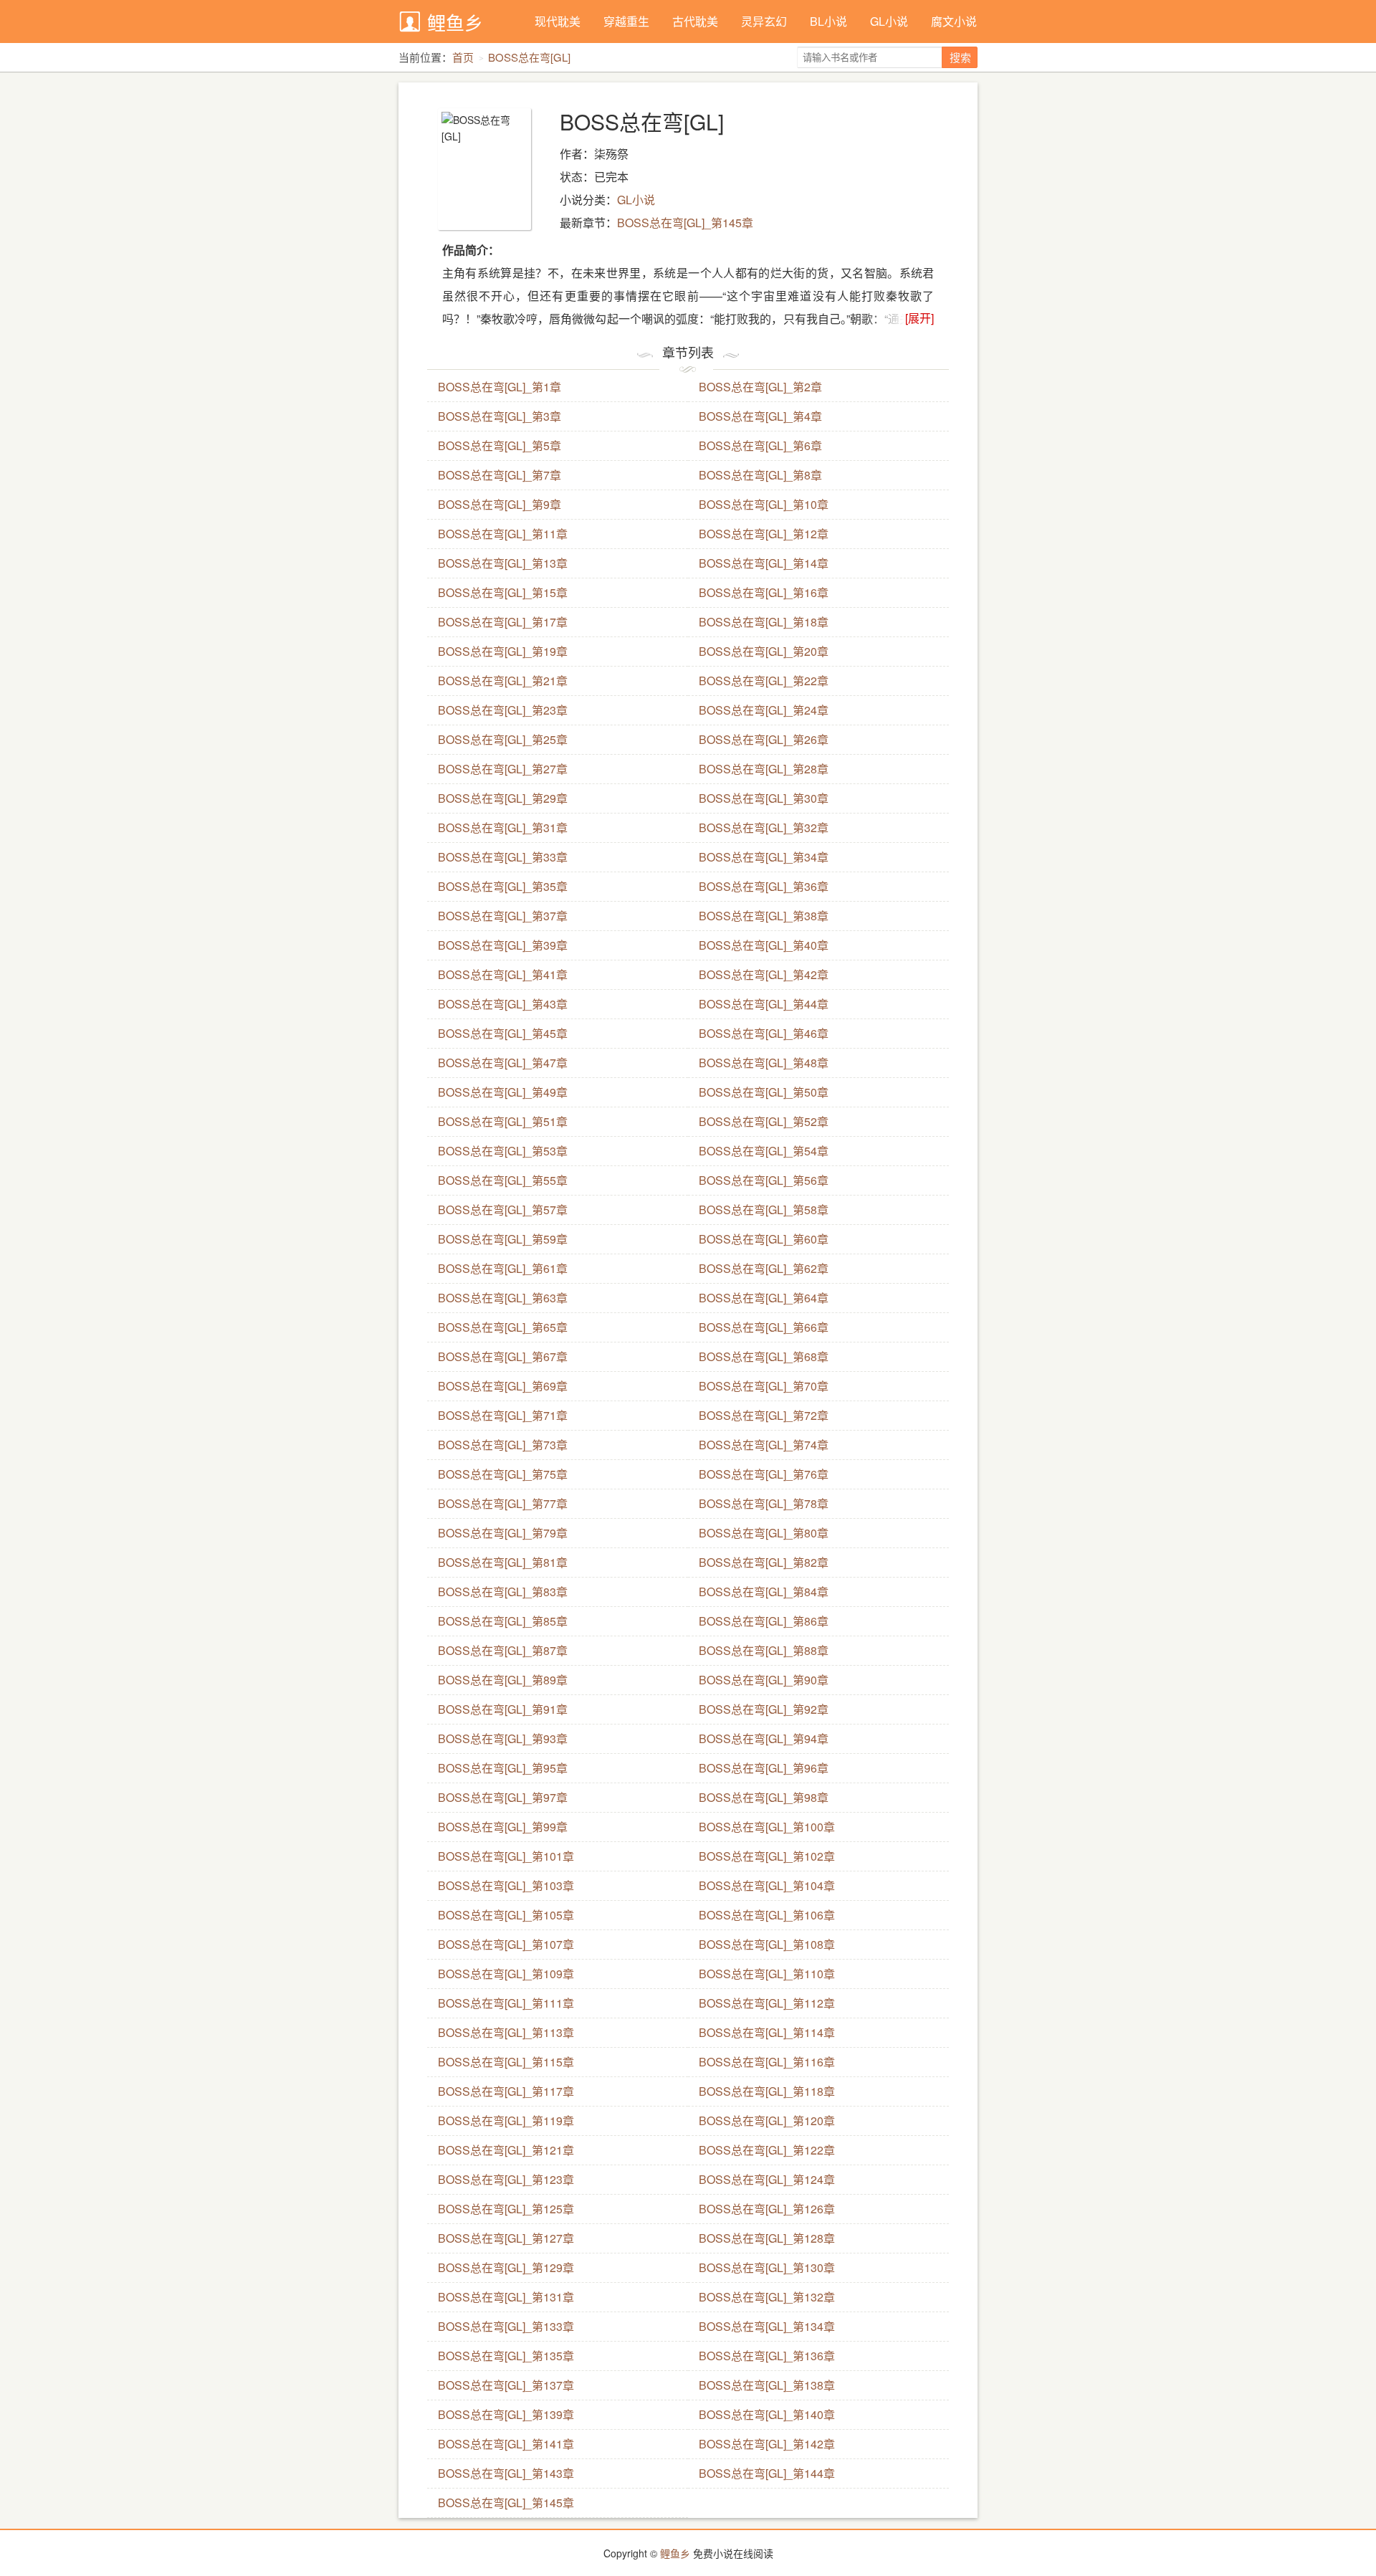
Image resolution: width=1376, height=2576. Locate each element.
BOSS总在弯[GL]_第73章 (503, 1445)
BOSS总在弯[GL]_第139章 (506, 2414)
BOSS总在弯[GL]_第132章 (767, 2297)
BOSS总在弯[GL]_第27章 (503, 769)
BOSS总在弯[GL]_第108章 (767, 1944)
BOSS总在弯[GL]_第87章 (503, 1650)
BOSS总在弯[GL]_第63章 (503, 1298)
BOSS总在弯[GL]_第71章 (503, 1415)
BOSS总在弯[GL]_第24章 (764, 710)
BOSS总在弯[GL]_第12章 (764, 534)
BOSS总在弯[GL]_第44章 (764, 1004)
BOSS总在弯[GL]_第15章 (503, 592)
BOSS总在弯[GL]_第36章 (764, 886)
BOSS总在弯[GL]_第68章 (764, 1356)
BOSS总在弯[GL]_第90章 (764, 1680)
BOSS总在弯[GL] (529, 57)
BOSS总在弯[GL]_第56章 (764, 1180)
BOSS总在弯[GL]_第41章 (503, 974)
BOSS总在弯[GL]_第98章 (764, 1797)
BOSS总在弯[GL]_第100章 (767, 1827)
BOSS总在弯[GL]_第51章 (503, 1121)
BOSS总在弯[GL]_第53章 (503, 1151)
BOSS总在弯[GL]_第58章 (764, 1210)
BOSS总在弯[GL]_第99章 (503, 1827)
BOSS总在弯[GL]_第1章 (500, 387)
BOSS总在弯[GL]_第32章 (764, 827)
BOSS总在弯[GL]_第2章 (760, 387)
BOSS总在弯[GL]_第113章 (506, 2032)
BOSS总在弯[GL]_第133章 (506, 2326)
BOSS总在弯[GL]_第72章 (764, 1415)
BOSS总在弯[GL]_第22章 (764, 681)
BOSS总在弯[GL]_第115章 (506, 2062)
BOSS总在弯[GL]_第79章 (503, 1533)
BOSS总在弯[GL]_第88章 (764, 1650)
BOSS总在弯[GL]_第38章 (764, 916)
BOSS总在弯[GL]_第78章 (764, 1503)
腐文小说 (954, 21)
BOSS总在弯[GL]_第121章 (506, 2150)
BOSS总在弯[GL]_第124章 (767, 2179)
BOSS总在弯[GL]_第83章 (503, 1592)
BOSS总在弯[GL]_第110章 (767, 1974)
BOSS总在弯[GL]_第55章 (503, 1180)
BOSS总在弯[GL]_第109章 (506, 1974)
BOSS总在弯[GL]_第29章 (503, 798)
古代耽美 (695, 21)
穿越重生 (626, 21)
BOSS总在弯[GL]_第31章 (503, 827)
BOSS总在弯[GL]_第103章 (506, 1885)
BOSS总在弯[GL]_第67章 (503, 1356)
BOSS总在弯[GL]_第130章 (767, 2267)
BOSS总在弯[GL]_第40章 (764, 945)
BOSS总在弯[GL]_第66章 (764, 1327)
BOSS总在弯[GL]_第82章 (764, 1562)
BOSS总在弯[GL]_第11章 (503, 534)
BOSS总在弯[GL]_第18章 (764, 622)
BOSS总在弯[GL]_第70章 (764, 1386)
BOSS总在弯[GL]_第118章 (767, 2091)
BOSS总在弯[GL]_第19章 (503, 651)
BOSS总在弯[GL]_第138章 (767, 2385)
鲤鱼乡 (455, 22)
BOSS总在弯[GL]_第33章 (503, 857)
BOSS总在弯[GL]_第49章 (503, 1092)
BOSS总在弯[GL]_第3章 (500, 416)
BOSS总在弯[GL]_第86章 (764, 1621)
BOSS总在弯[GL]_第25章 (503, 739)
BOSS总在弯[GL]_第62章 (764, 1268)
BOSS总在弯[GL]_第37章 (503, 916)
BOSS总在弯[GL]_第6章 (760, 445)
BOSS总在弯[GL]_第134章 (767, 2326)
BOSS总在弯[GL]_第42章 (764, 974)
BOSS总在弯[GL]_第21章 (503, 681)
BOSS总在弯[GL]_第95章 (503, 1768)
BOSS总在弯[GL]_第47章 (503, 1063)
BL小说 (828, 21)
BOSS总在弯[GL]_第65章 (503, 1327)
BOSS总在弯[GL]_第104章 (767, 1885)
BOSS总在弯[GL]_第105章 (506, 1915)
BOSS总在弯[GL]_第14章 (764, 563)
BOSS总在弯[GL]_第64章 (764, 1298)
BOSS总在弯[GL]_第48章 (764, 1063)
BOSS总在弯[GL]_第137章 (506, 2385)
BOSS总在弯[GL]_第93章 (503, 1738)
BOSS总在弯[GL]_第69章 (503, 1386)
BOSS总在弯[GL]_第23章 (503, 710)
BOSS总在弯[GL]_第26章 (764, 739)
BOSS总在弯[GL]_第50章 (764, 1092)
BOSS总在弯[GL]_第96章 (764, 1768)
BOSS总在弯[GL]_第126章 (767, 2209)
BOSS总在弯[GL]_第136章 (767, 2356)
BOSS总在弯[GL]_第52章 (764, 1121)
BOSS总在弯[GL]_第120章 (767, 2121)
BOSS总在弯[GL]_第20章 (764, 651)
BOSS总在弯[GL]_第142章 (767, 2444)
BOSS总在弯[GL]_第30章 (764, 798)
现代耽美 (558, 21)
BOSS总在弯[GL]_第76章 (764, 1474)
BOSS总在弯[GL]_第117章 (506, 2091)
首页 (463, 57)
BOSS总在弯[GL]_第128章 (767, 2238)
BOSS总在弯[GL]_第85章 (503, 1621)
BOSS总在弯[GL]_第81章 (503, 1562)
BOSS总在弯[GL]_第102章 (767, 1856)
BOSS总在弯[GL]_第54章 (764, 1151)
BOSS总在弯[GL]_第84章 (764, 1592)
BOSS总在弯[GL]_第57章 (503, 1210)
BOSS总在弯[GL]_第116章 (767, 2062)
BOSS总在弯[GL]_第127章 (506, 2238)
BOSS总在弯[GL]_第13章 (503, 563)
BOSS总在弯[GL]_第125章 (506, 2209)
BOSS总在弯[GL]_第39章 (503, 945)
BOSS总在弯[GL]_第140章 (767, 2414)
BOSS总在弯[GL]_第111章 (506, 2003)
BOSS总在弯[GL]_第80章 (764, 1533)
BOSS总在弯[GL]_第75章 (503, 1474)
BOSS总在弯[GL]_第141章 (506, 2444)
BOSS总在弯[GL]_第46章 (764, 1033)
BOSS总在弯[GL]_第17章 (503, 622)
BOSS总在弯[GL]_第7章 (500, 475)
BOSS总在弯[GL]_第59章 (503, 1239)
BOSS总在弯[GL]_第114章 (767, 2032)
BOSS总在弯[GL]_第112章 (767, 2003)
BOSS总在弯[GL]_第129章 (506, 2267)
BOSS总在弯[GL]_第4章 (760, 416)
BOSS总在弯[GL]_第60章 (764, 1239)
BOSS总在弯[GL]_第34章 (764, 857)
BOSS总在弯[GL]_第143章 (506, 2473)
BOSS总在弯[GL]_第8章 (760, 475)
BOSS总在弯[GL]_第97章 (503, 1797)
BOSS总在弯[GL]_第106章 (767, 1915)
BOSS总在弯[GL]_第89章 (503, 1680)
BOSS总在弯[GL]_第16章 (764, 592)
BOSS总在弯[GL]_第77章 (503, 1503)
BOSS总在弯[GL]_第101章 (506, 1856)
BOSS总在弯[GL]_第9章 (500, 504)
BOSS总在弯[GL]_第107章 (506, 1944)
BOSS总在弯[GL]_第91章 (503, 1709)
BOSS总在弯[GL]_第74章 (764, 1445)
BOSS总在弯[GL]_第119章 (506, 2121)
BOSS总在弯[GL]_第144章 (767, 2473)
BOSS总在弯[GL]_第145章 (685, 223)
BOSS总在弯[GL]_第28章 (764, 769)
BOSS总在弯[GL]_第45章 (503, 1033)
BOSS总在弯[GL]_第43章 (503, 1004)
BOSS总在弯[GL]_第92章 (764, 1709)
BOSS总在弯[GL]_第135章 (506, 2356)
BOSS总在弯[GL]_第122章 (767, 2150)
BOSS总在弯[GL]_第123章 (506, 2179)
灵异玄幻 (764, 21)
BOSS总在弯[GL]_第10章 (764, 504)
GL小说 (889, 21)
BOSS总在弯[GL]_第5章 (500, 445)
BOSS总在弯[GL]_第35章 (503, 886)
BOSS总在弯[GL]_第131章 (506, 2297)
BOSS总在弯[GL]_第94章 (764, 1738)
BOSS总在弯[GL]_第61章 (503, 1268)
